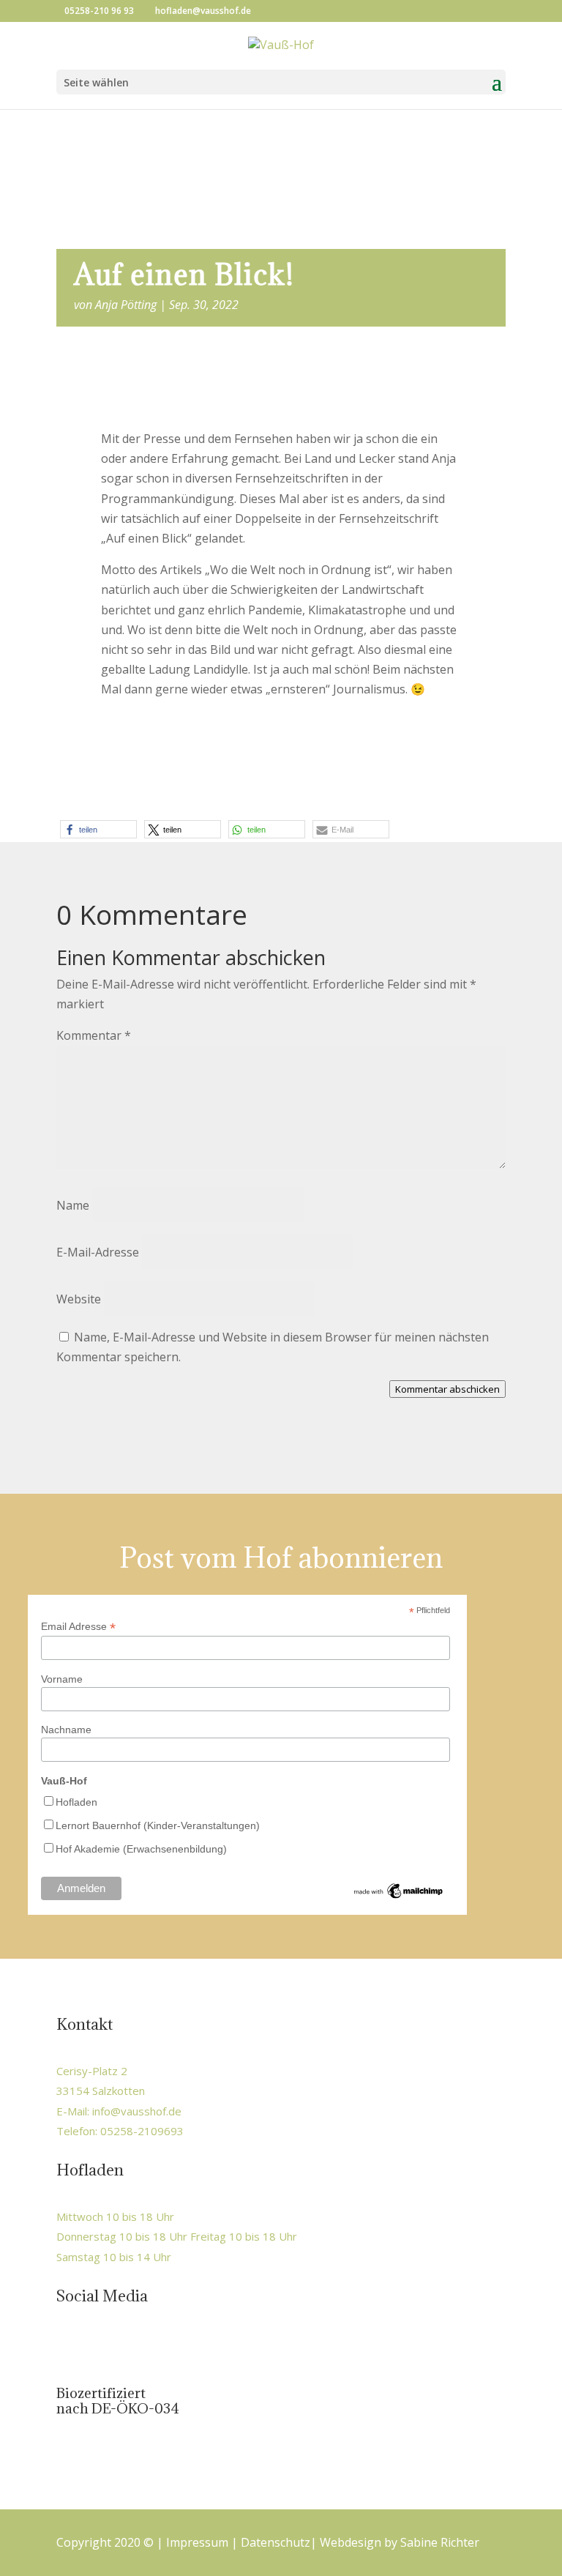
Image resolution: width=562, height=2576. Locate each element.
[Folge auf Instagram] (100, 2345)
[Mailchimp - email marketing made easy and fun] (399, 1897)
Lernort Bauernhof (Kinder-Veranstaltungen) (158, 1825)
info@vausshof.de (137, 2111)
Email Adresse (78, 1627)
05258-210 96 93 (99, 11)
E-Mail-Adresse (98, 1252)
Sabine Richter (440, 2542)
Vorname (62, 1679)
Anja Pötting (126, 305)
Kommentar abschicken (447, 1389)
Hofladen (76, 1802)
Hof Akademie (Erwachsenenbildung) (141, 1849)
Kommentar (94, 1035)
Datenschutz (276, 2542)
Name (73, 1205)
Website (79, 1299)
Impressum (197, 2542)
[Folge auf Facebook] (69, 2345)
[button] (98, 829)
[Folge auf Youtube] (130, 2345)
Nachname (66, 1730)
